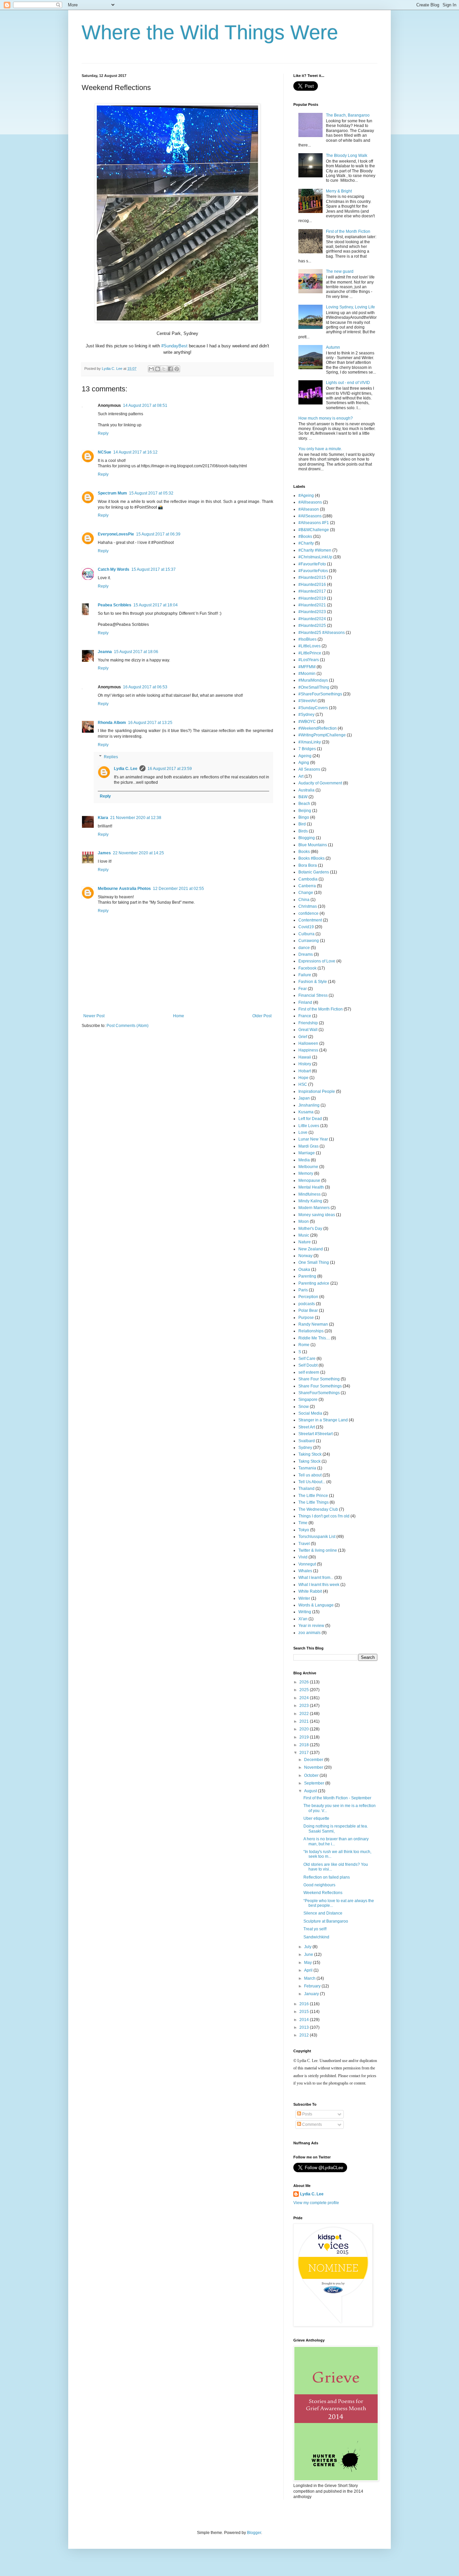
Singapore (308, 1400)
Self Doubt (308, 1365)
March (310, 1978)
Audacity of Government (320, 783)
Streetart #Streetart (316, 1434)
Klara (103, 818)
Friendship (308, 1023)
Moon (304, 1221)
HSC (303, 1084)
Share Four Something (319, 1379)
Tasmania (307, 1468)
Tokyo (304, 1530)
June (309, 1955)
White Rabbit (310, 1591)
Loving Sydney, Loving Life (350, 307)
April (309, 1970)
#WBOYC (307, 722)
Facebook (307, 968)
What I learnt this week (319, 1585)
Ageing (305, 756)
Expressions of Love (317, 961)
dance (304, 948)
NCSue (105, 452)
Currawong (309, 941)
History (305, 1064)
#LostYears (309, 660)
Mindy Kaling (310, 1201)
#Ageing (306, 496)
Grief (303, 1037)
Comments (311, 2124)
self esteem (309, 1372)
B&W (303, 797)
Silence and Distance (323, 1913)
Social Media (310, 1413)
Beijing (305, 811)
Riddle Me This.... (314, 1338)
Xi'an (303, 1619)
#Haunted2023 (312, 612)
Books (304, 852)
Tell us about (310, 1475)
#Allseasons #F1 (314, 523)
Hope (303, 1078)
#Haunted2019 (312, 598)
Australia (306, 790)
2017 (305, 1753)
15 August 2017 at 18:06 (136, 652)
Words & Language (316, 1605)
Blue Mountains (313, 845)
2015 (305, 2012)
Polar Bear (308, 1311)
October (312, 1775)
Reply (103, 433)
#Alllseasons (310, 502)
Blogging (307, 838)
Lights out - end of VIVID (348, 383)
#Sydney (306, 715)
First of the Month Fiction (348, 231)
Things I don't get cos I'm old (324, 1516)
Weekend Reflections (323, 1893)
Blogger (254, 2533)
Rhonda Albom (112, 723)
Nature (305, 1242)
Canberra (307, 886)
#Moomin (307, 674)
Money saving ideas (317, 1215)
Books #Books (311, 858)
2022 (305, 1714)
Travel (304, 1544)
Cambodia (308, 879)
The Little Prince (313, 1496)
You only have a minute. (320, 449)
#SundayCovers (313, 708)
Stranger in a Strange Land (323, 1420)
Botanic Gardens (314, 872)
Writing (305, 1612)
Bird (302, 824)
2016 (305, 2004)
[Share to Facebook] (170, 369)
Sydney (305, 1448)
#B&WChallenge (314, 530)
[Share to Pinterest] (177, 369)
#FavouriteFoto (312, 564)
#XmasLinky (310, 742)
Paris (303, 1290)
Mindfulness (309, 1194)
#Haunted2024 (312, 619)
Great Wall (308, 1030)
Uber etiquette (316, 1818)
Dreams (306, 954)
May (308, 1963)
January (312, 1994)
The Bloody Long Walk (347, 156)
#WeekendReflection (318, 728)
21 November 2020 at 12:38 (136, 818)
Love (303, 1132)
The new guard (340, 271)
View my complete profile (316, 2203)
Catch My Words (114, 569)
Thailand (306, 1489)
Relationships (311, 1331)
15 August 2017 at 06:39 (158, 534)
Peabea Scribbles (115, 605)
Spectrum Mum (112, 493)
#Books (305, 536)
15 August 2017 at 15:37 (154, 569)
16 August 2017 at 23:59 (170, 769)
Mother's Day (310, 1229)
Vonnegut (307, 1564)
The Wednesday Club (318, 1509)
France (305, 1016)
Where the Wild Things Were (210, 32)
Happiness (308, 1050)
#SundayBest (174, 346)
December (314, 1760)
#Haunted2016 (312, 585)
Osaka (304, 1270)
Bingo (304, 817)
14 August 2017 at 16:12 (135, 452)
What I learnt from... (316, 1578)
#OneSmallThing (314, 687)
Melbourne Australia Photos (124, 889)
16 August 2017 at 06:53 (145, 687)
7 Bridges (307, 749)
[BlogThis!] (158, 369)
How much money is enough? (326, 418)
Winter (304, 1598)
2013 (305, 2027)
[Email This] (151, 369)
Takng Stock (309, 1461)
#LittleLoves (309, 646)
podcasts (307, 1304)
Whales (305, 1571)
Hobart (305, 1071)
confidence (308, 913)
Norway (305, 1256)
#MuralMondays (313, 680)
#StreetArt (307, 701)
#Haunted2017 (312, 591)
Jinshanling (309, 1105)
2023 (305, 1706)
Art (301, 776)
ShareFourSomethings (319, 1393)
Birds (303, 831)
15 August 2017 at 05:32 (151, 493)
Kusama (306, 1112)
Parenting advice (314, 1283)
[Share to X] (164, 369)
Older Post (262, 1016)
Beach (304, 804)
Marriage (307, 1153)
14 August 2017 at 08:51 (145, 405)
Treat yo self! (315, 1929)
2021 (305, 1721)
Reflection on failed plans (327, 1877)
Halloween (308, 1043)
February (313, 1986)
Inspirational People (317, 1091)
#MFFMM (307, 667)
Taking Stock (310, 1454)
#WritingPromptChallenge (322, 735)
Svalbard (307, 1441)
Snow (304, 1407)
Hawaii (305, 1057)
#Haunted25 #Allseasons (322, 633)
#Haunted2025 (312, 626)
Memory (306, 1173)
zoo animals (309, 1633)
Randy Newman (313, 1324)
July (308, 1947)
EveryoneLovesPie (116, 534)
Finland (305, 1002)
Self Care (307, 1359)
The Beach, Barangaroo (348, 115)
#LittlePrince (310, 653)
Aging (304, 763)
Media (304, 1160)
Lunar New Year (313, 1139)
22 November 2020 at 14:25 (138, 853)
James (104, 853)
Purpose (306, 1318)
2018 (305, 1745)
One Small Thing (314, 1262)
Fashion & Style (313, 982)
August (311, 1791)
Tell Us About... (312, 1482)
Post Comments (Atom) (128, 1026)
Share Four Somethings (320, 1386)
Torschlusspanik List (317, 1537)
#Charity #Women (315, 550)
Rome (304, 1345)
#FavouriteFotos (313, 571)
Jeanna (105, 652)
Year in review (311, 1626)
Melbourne (308, 1167)
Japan (304, 1098)
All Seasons (309, 769)
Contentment (310, 920)
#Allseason (309, 509)
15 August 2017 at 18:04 (156, 605)
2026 (305, 1682)
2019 (305, 1737)
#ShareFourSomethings (320, 694)
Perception (308, 1297)
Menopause (309, 1180)
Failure (305, 975)
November (314, 1767)
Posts (307, 2114)
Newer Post (94, 1016)
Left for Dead (310, 1119)
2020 (305, 1729)
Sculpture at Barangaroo (326, 1921)
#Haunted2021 (312, 605)
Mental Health (311, 1187)
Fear (303, 989)
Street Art (307, 1427)
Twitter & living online (318, 1550)
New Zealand (311, 1249)
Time (303, 1523)
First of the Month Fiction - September (337, 1798)
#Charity (306, 543)
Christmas (308, 906)
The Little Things (314, 1502)
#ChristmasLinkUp (315, 557)
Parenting (307, 1276)
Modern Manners (314, 1208)
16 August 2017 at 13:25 (150, 723)
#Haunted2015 (312, 577)
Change (306, 893)
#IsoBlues (307, 639)
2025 (305, 1690)
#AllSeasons (310, 516)
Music (304, 1235)
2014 (305, 2020)
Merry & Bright (339, 191)
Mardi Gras (308, 1146)
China (304, 900)
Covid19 (306, 927)
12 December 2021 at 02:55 (178, 889)
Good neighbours (319, 1885)
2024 (305, 1698)
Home (179, 1016)
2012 (305, 2035)
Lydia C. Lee (126, 769)
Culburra (306, 934)
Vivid (303, 1557)
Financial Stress (313, 995)
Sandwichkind (316, 1937)
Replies (111, 757)
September (315, 1783)
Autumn (333, 347)
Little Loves (309, 1126)
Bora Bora (308, 865)
